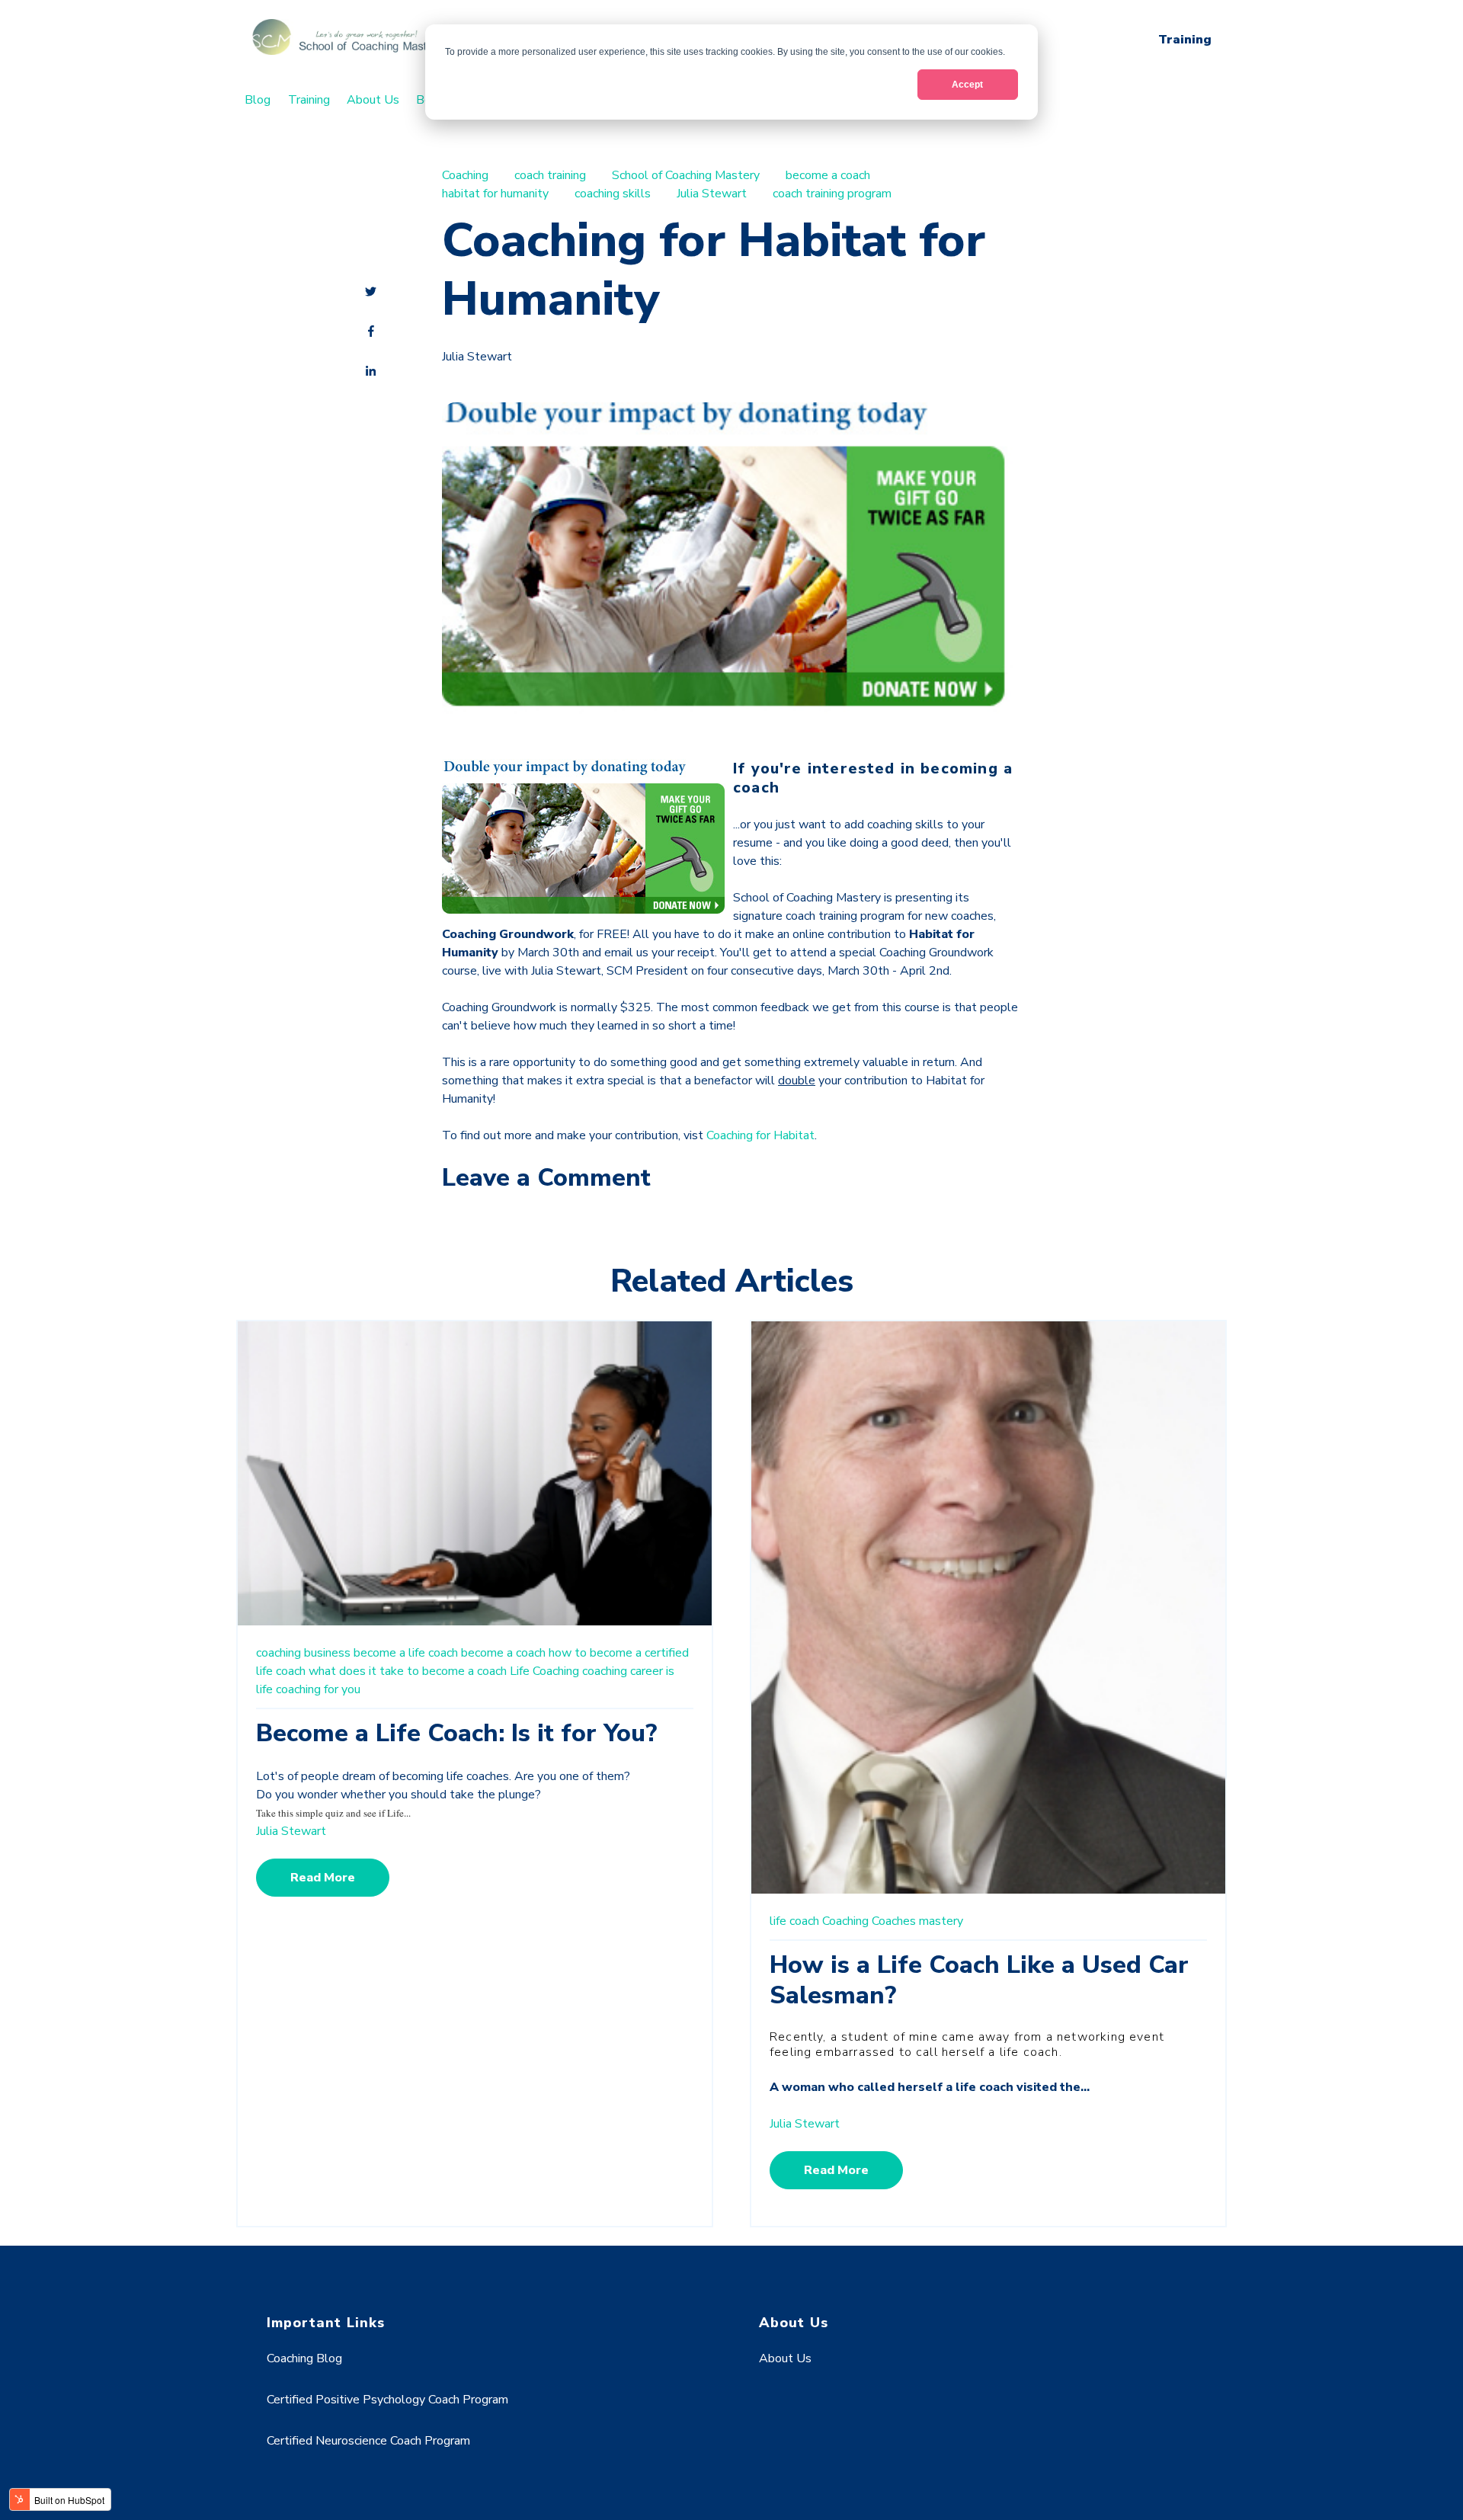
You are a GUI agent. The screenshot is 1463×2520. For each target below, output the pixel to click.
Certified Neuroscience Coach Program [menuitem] (368, 2441)
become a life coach (406, 1653)
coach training (550, 175)
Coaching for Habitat (760, 1135)
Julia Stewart (712, 194)
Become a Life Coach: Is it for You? (456, 1733)
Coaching (465, 175)
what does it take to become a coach (408, 1671)
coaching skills (613, 194)
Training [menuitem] (309, 100)
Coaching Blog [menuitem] (304, 2358)
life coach (794, 1921)
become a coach (828, 175)
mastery (941, 1921)
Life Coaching (544, 1671)
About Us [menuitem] (373, 100)
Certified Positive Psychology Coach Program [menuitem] (387, 2400)
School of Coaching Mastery (686, 175)
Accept (967, 85)
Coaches (894, 1921)
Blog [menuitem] (258, 100)
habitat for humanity (495, 194)
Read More (323, 1878)
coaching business (303, 1653)
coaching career (623, 1671)
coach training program (832, 194)
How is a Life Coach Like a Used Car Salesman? (979, 1980)
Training (1185, 40)
